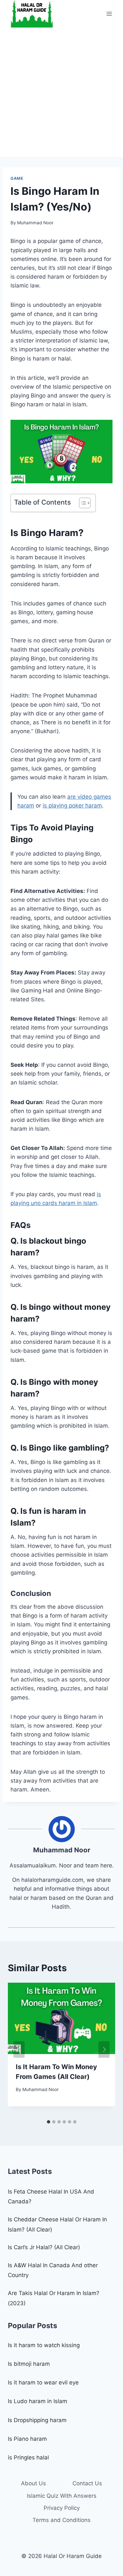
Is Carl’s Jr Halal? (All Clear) (44, 2247)
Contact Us (87, 2483)
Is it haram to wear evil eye (43, 2382)
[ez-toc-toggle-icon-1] (82, 503)
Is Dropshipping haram (37, 2420)
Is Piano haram (27, 2439)
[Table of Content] (85, 503)
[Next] (104, 2050)
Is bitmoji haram (29, 2364)
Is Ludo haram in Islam (38, 2401)
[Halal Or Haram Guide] (32, 14)
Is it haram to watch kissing (44, 2345)
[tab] (49, 2122)
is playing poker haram (72, 806)
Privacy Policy (62, 2508)
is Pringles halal (28, 2457)
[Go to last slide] (19, 2050)
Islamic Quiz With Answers (62, 2496)
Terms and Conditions (61, 2520)
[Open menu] (109, 14)
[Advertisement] (61, 92)
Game (17, 178)
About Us (33, 2483)
